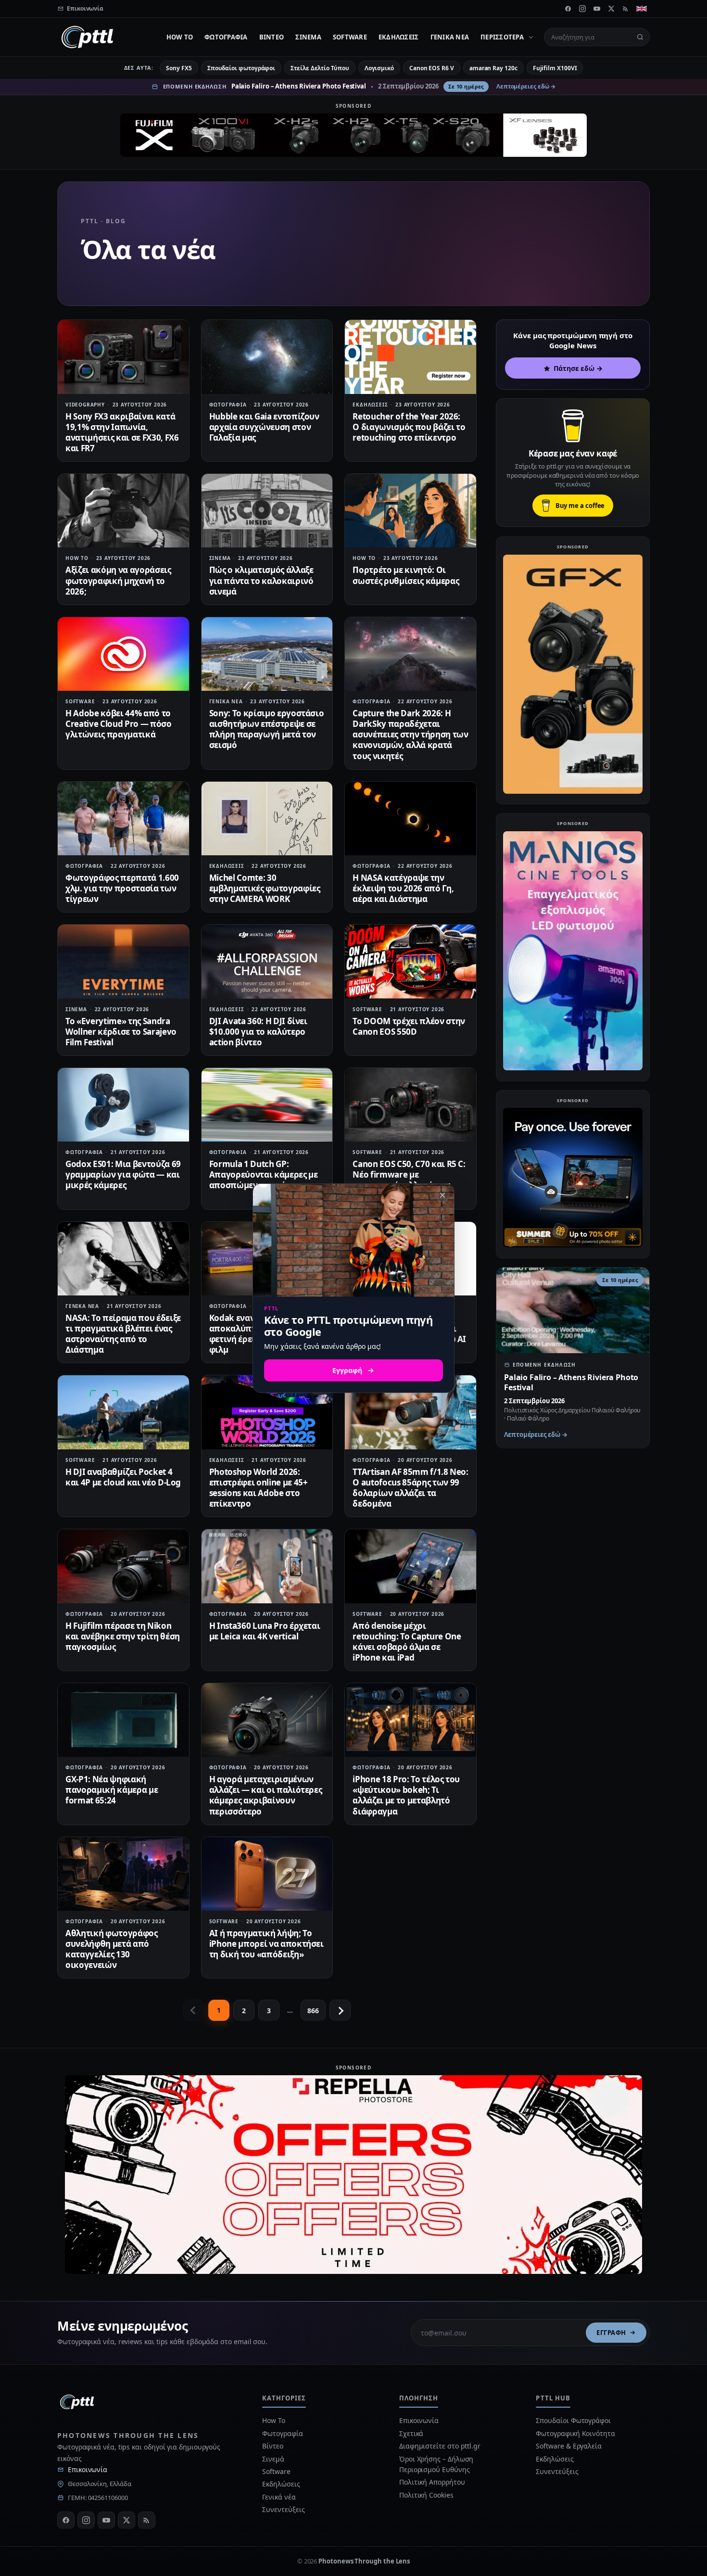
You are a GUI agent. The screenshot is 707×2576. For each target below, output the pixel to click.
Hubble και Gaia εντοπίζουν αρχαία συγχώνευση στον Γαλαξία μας (264, 427)
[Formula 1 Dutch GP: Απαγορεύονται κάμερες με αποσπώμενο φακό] (267, 1105)
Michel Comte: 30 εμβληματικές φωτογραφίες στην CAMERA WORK (265, 888)
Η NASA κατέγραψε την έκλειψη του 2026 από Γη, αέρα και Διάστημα (403, 888)
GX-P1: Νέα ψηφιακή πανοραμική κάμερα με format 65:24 (112, 1790)
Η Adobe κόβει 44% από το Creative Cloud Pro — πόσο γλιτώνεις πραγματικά (119, 724)
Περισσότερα (502, 37)
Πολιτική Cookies (426, 2495)
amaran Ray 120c (493, 68)
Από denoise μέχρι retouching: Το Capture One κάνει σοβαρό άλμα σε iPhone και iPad (407, 1642)
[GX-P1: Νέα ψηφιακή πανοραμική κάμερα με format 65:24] (123, 1720)
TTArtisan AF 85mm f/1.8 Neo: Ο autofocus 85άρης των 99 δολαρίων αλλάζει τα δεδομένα (410, 1488)
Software (350, 37)
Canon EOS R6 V (432, 68)
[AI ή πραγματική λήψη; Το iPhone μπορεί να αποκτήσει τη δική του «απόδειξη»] (267, 1874)
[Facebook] (568, 9)
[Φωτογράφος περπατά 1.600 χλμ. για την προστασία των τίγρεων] (123, 818)
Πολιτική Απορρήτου (433, 2482)
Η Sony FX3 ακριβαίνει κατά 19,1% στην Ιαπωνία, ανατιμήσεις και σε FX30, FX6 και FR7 (122, 432)
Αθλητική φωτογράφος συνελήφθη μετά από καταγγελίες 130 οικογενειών (112, 1949)
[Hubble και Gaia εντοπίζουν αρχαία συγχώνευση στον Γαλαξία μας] (267, 357)
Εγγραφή (611, 2333)
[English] (642, 9)
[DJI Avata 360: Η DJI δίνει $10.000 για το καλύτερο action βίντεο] (267, 961)
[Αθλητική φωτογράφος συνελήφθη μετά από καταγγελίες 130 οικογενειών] (123, 1874)
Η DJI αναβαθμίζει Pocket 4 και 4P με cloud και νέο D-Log (123, 1477)
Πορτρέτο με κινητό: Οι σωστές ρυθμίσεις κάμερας (406, 575)
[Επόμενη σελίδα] (340, 2010)
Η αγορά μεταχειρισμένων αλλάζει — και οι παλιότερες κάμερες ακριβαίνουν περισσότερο (266, 1795)
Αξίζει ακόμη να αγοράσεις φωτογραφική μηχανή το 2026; (118, 580)
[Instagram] (582, 9)
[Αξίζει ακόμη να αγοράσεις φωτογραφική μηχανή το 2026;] (123, 511)
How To (180, 37)
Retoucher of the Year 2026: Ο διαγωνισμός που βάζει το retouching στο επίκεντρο (409, 427)
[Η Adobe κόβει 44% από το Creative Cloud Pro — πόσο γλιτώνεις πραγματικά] (123, 654)
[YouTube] (597, 9)
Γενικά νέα (450, 37)
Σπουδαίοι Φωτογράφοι (573, 2420)
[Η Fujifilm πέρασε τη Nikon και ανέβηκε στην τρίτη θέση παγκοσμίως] (123, 1566)
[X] (611, 9)
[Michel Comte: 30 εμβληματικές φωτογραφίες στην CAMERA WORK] (267, 818)
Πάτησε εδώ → (578, 368)
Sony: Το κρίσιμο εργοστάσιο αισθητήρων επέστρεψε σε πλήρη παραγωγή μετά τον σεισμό (267, 729)
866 (313, 2011)
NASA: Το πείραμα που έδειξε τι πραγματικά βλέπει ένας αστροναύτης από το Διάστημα (123, 1334)
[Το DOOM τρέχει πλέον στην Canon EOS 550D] (410, 961)
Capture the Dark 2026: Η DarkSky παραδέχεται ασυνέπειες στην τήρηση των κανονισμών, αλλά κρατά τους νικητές (410, 734)
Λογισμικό (379, 68)
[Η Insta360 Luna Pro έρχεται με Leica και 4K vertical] (267, 1566)
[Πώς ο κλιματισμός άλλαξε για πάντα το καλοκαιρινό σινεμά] (267, 511)
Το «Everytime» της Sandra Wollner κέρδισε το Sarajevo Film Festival (121, 1032)
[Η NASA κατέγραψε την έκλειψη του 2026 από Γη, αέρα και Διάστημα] (410, 818)
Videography (85, 405)
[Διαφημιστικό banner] (353, 135)
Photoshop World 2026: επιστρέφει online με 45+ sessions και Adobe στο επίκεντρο (259, 1488)
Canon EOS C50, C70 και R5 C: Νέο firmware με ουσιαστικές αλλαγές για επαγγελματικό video (409, 1180)
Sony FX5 (179, 68)
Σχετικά (411, 2433)
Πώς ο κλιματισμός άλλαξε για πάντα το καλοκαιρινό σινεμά (261, 580)
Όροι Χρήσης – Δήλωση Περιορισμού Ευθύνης (436, 2464)
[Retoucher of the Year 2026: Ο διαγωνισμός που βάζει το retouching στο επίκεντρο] (410, 357)
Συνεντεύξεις (283, 2509)
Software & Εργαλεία (568, 2446)
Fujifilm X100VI (555, 68)
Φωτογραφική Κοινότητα (575, 2433)
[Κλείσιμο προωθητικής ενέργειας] (442, 1195)
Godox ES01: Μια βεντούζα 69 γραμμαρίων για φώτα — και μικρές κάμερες (123, 1174)
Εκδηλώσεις (399, 37)
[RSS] (626, 9)
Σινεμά (308, 37)
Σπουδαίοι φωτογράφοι (241, 68)
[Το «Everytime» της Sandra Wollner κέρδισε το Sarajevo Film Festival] (123, 961)
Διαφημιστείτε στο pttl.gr (440, 2446)
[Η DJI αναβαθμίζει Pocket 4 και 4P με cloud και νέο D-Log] (123, 1412)
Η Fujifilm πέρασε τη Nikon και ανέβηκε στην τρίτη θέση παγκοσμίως (123, 1636)
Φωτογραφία (226, 37)
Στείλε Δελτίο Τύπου (320, 68)
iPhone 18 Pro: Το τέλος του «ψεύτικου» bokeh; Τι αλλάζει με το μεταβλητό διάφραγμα (406, 1795)
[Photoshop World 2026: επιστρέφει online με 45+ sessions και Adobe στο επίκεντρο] (267, 1412)
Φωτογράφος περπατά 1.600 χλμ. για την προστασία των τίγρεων (122, 888)
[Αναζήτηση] (640, 37)
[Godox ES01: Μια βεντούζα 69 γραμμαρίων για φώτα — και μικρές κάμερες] (123, 1105)
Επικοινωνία (88, 2469)
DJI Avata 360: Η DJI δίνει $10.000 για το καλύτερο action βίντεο (258, 1032)
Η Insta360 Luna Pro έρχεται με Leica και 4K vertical (265, 1631)
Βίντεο (272, 37)
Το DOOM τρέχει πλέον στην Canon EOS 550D (409, 1026)
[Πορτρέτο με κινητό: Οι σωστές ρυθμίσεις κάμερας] (410, 511)
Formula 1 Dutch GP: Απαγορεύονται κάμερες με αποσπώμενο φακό (264, 1174)
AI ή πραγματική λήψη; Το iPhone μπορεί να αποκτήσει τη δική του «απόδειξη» (266, 1944)
